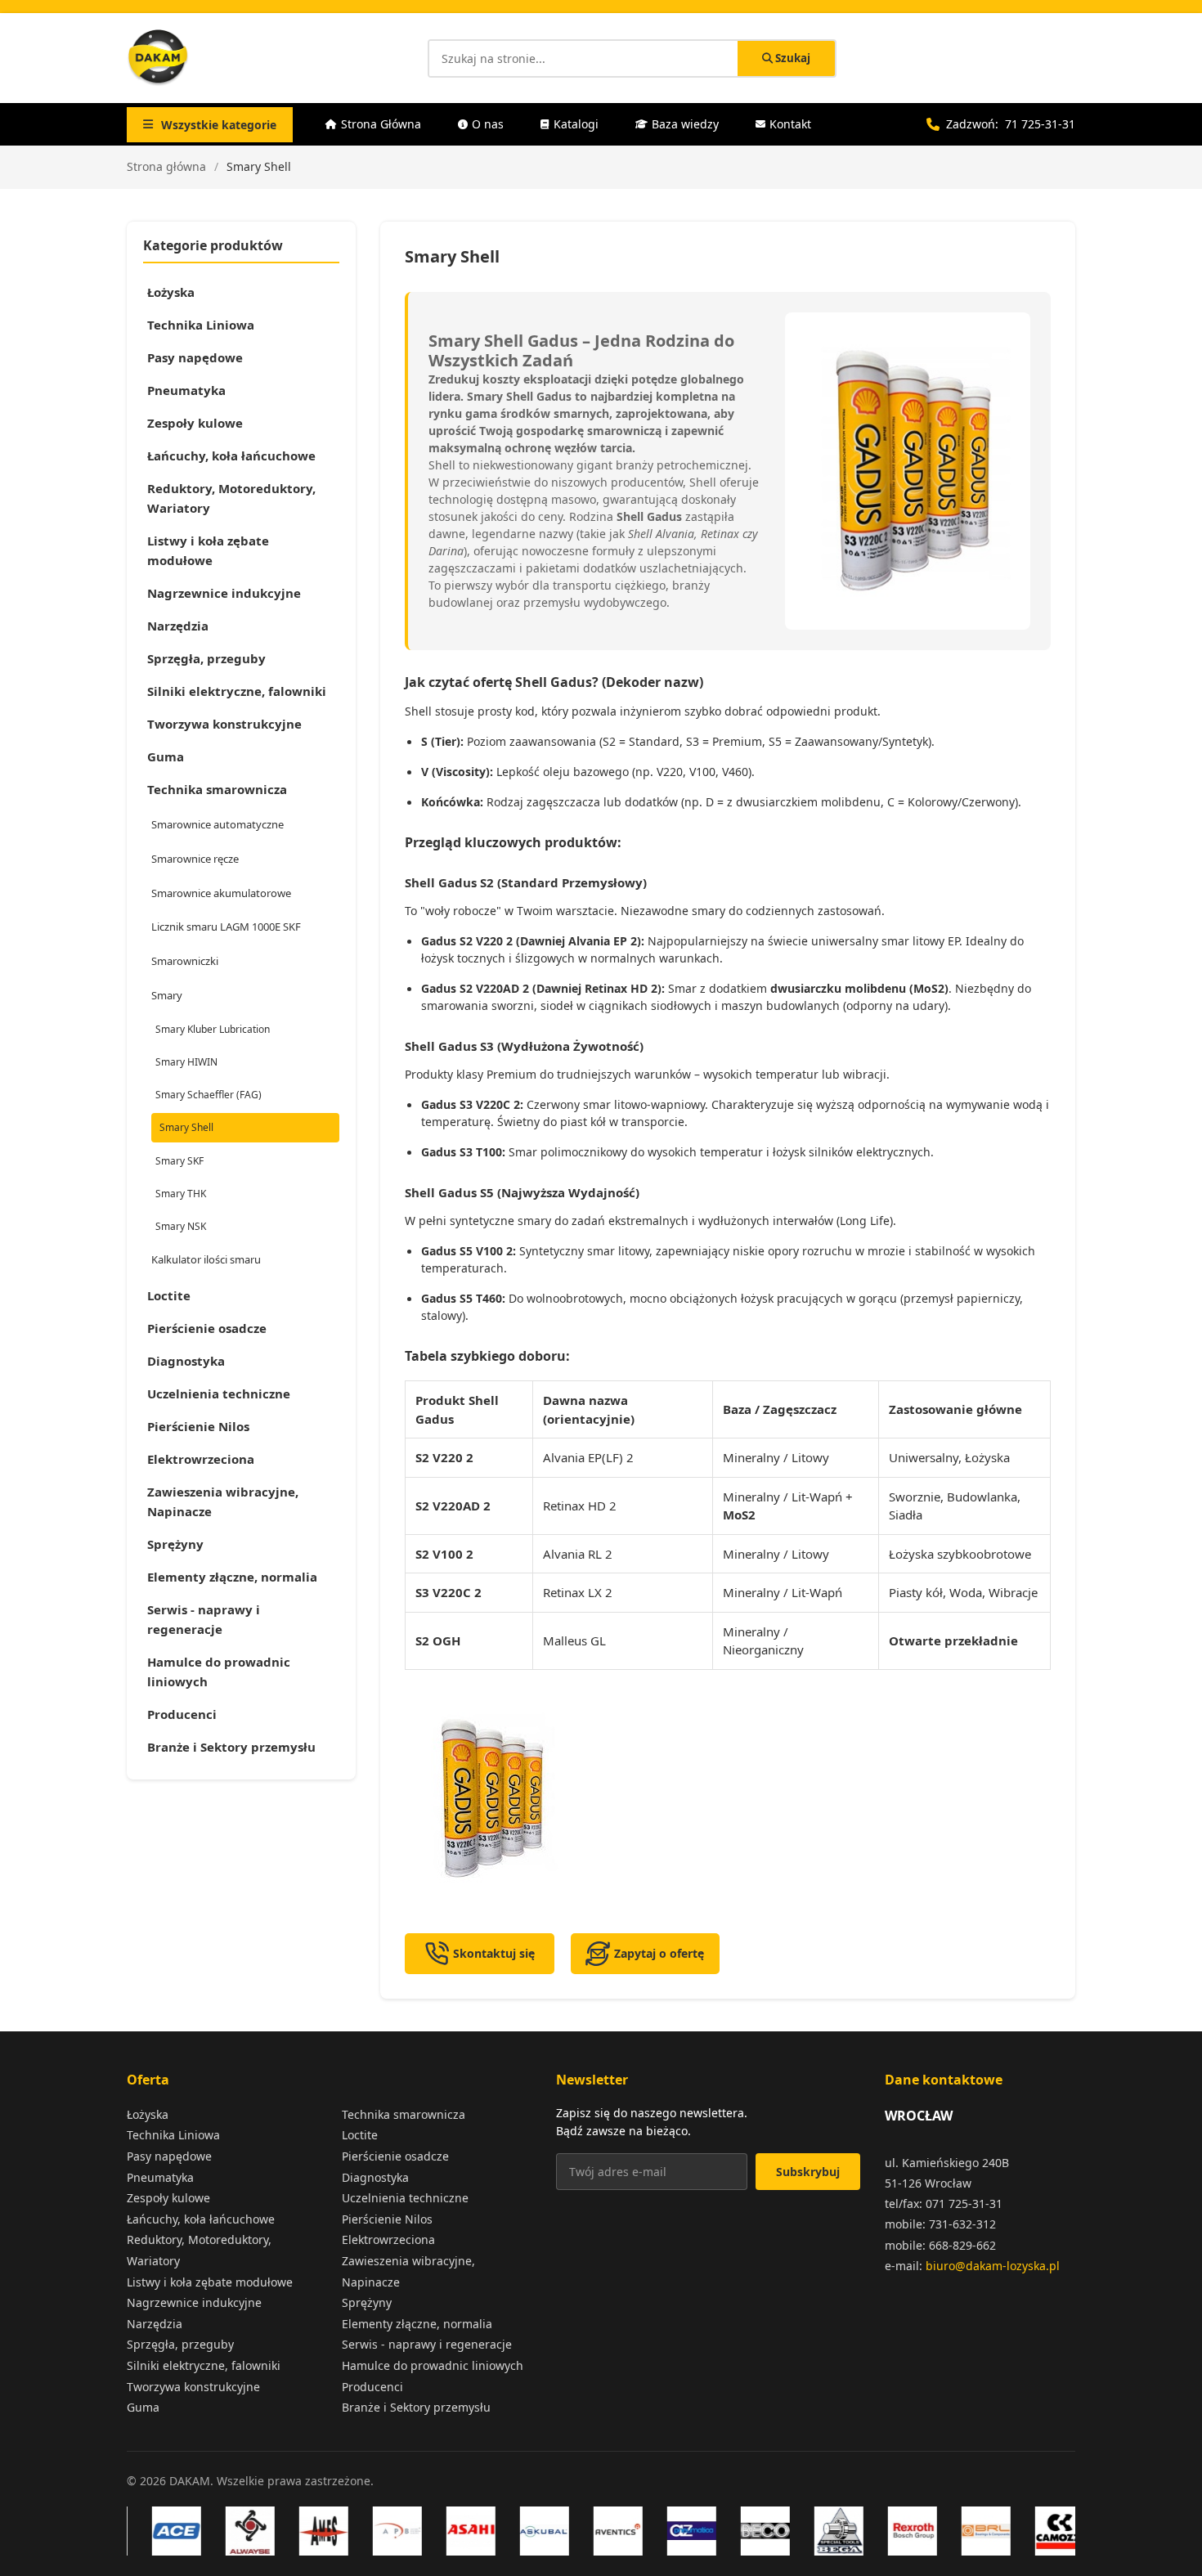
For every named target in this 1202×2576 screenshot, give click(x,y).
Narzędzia (178, 626)
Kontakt (790, 124)
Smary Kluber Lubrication (213, 1029)
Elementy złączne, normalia (232, 1577)
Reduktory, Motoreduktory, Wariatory (231, 498)
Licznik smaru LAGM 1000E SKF (226, 927)
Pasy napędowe (195, 357)
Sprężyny (175, 1544)
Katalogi (576, 124)
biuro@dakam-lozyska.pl (993, 2266)
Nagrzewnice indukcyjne (224, 593)
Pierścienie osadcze (207, 1328)
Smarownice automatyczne (218, 824)
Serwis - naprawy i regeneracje (204, 1619)
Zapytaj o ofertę (659, 1953)
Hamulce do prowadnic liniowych (219, 1672)
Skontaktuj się (494, 1953)
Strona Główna (381, 124)
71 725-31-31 (1040, 124)
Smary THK (181, 1194)
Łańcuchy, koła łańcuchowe (231, 456)
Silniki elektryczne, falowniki (237, 691)
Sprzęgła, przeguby (206, 658)
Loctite (169, 1295)
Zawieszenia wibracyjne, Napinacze (223, 1501)
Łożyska (171, 292)
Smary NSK (181, 1226)
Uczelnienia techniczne (219, 1393)
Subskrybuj (808, 2172)
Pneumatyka (186, 390)
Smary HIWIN (186, 1062)
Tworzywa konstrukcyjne (224, 724)
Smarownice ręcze (195, 859)
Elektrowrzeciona (201, 1459)
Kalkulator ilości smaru (206, 1259)
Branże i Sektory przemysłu (231, 1747)
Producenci (182, 1714)
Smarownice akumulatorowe (221, 893)
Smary (167, 995)
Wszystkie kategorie (219, 125)
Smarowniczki (185, 961)
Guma (166, 756)
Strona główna (166, 166)
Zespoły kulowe (195, 423)
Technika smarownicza (217, 789)
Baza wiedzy (685, 124)
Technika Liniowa (201, 325)
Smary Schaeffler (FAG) (209, 1095)
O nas (488, 124)
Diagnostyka (186, 1361)
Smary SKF (179, 1161)
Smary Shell (186, 1127)
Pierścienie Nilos (198, 1426)
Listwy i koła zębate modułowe (208, 550)
